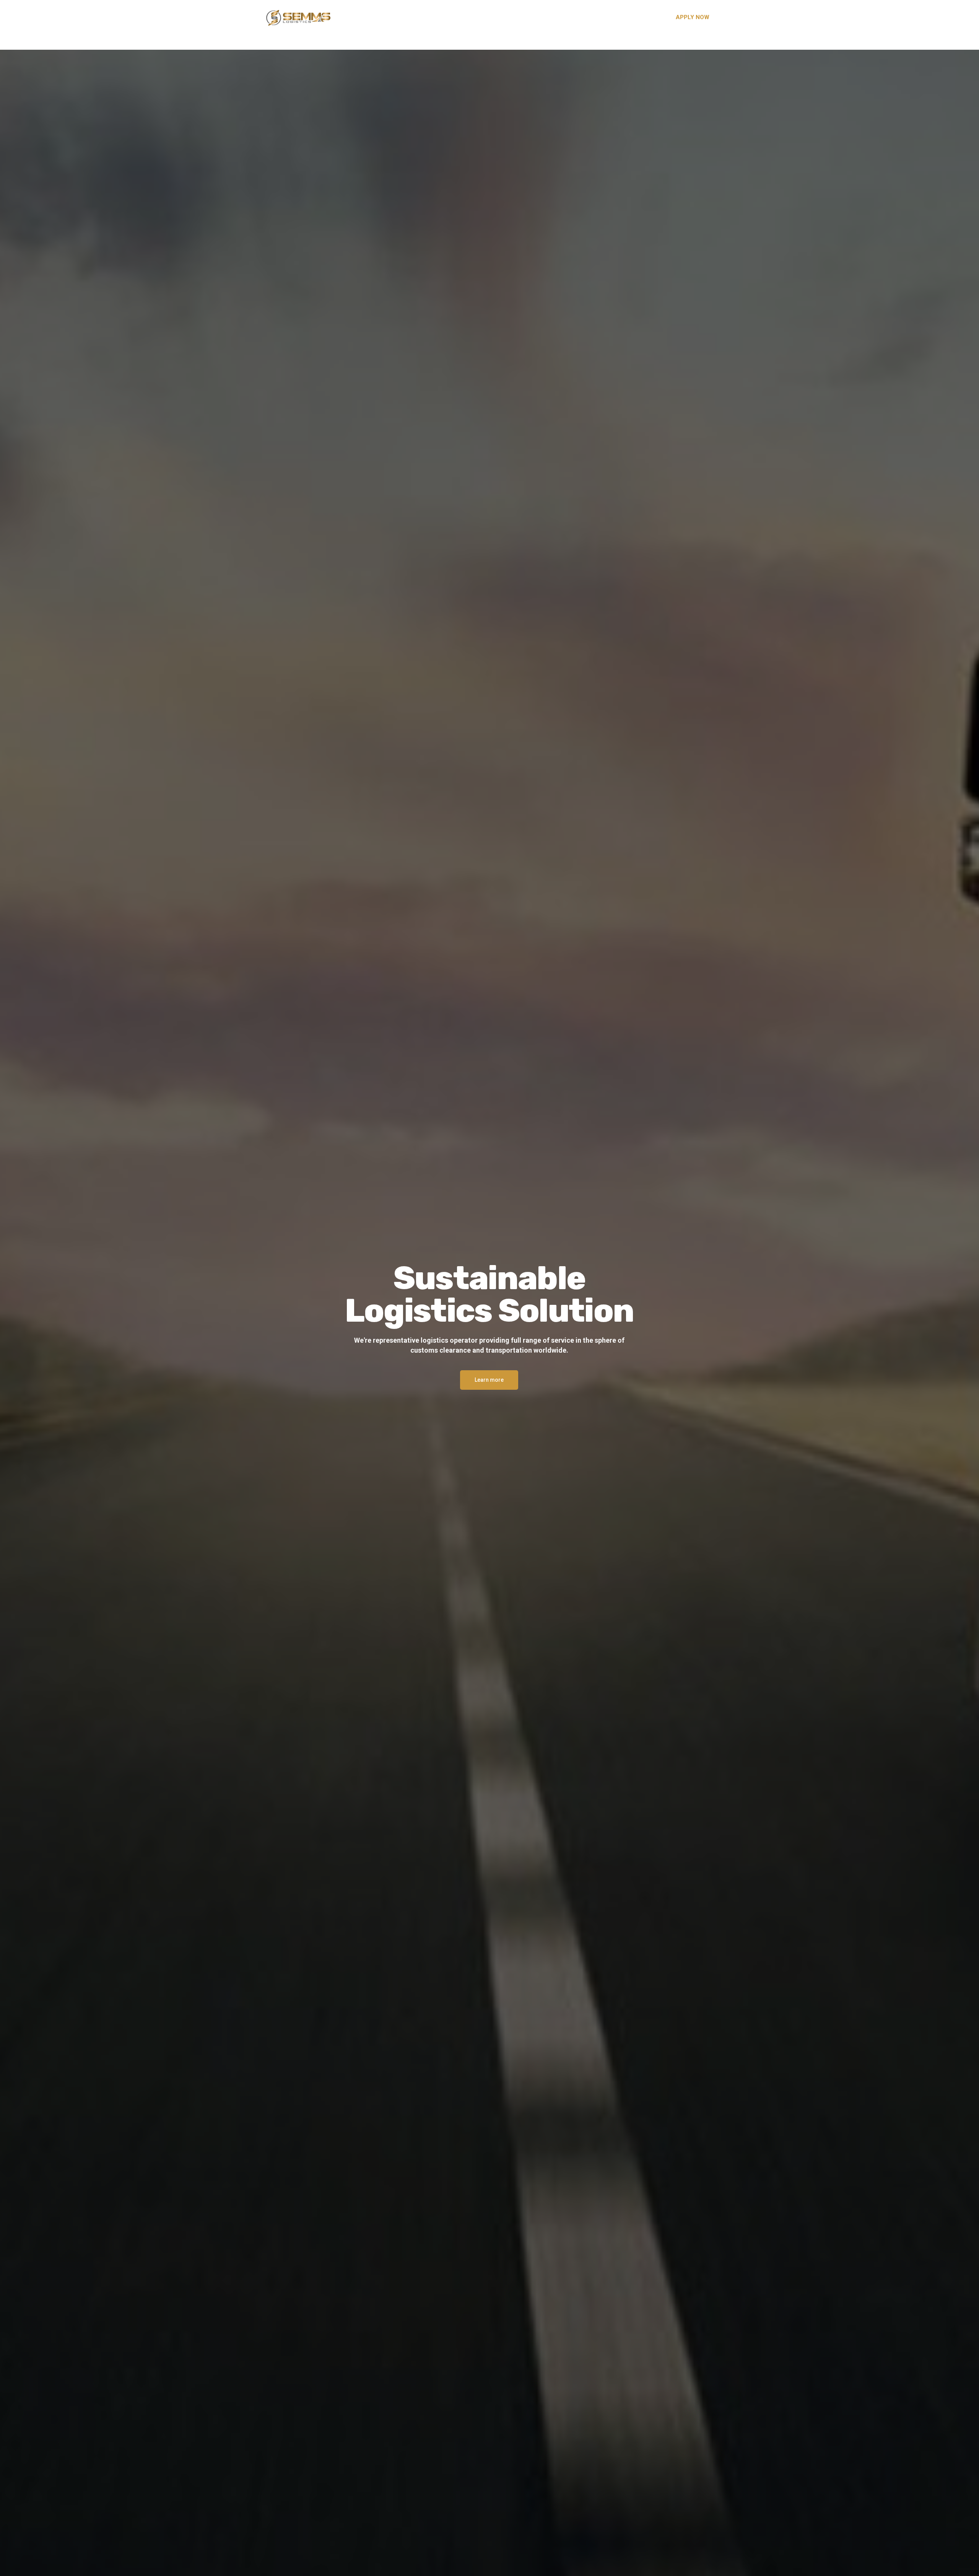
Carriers (575, 17)
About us (504, 17)
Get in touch (648, 17)
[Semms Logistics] (298, 17)
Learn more (489, 1380)
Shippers (540, 17)
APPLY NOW (693, 17)
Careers (609, 17)
